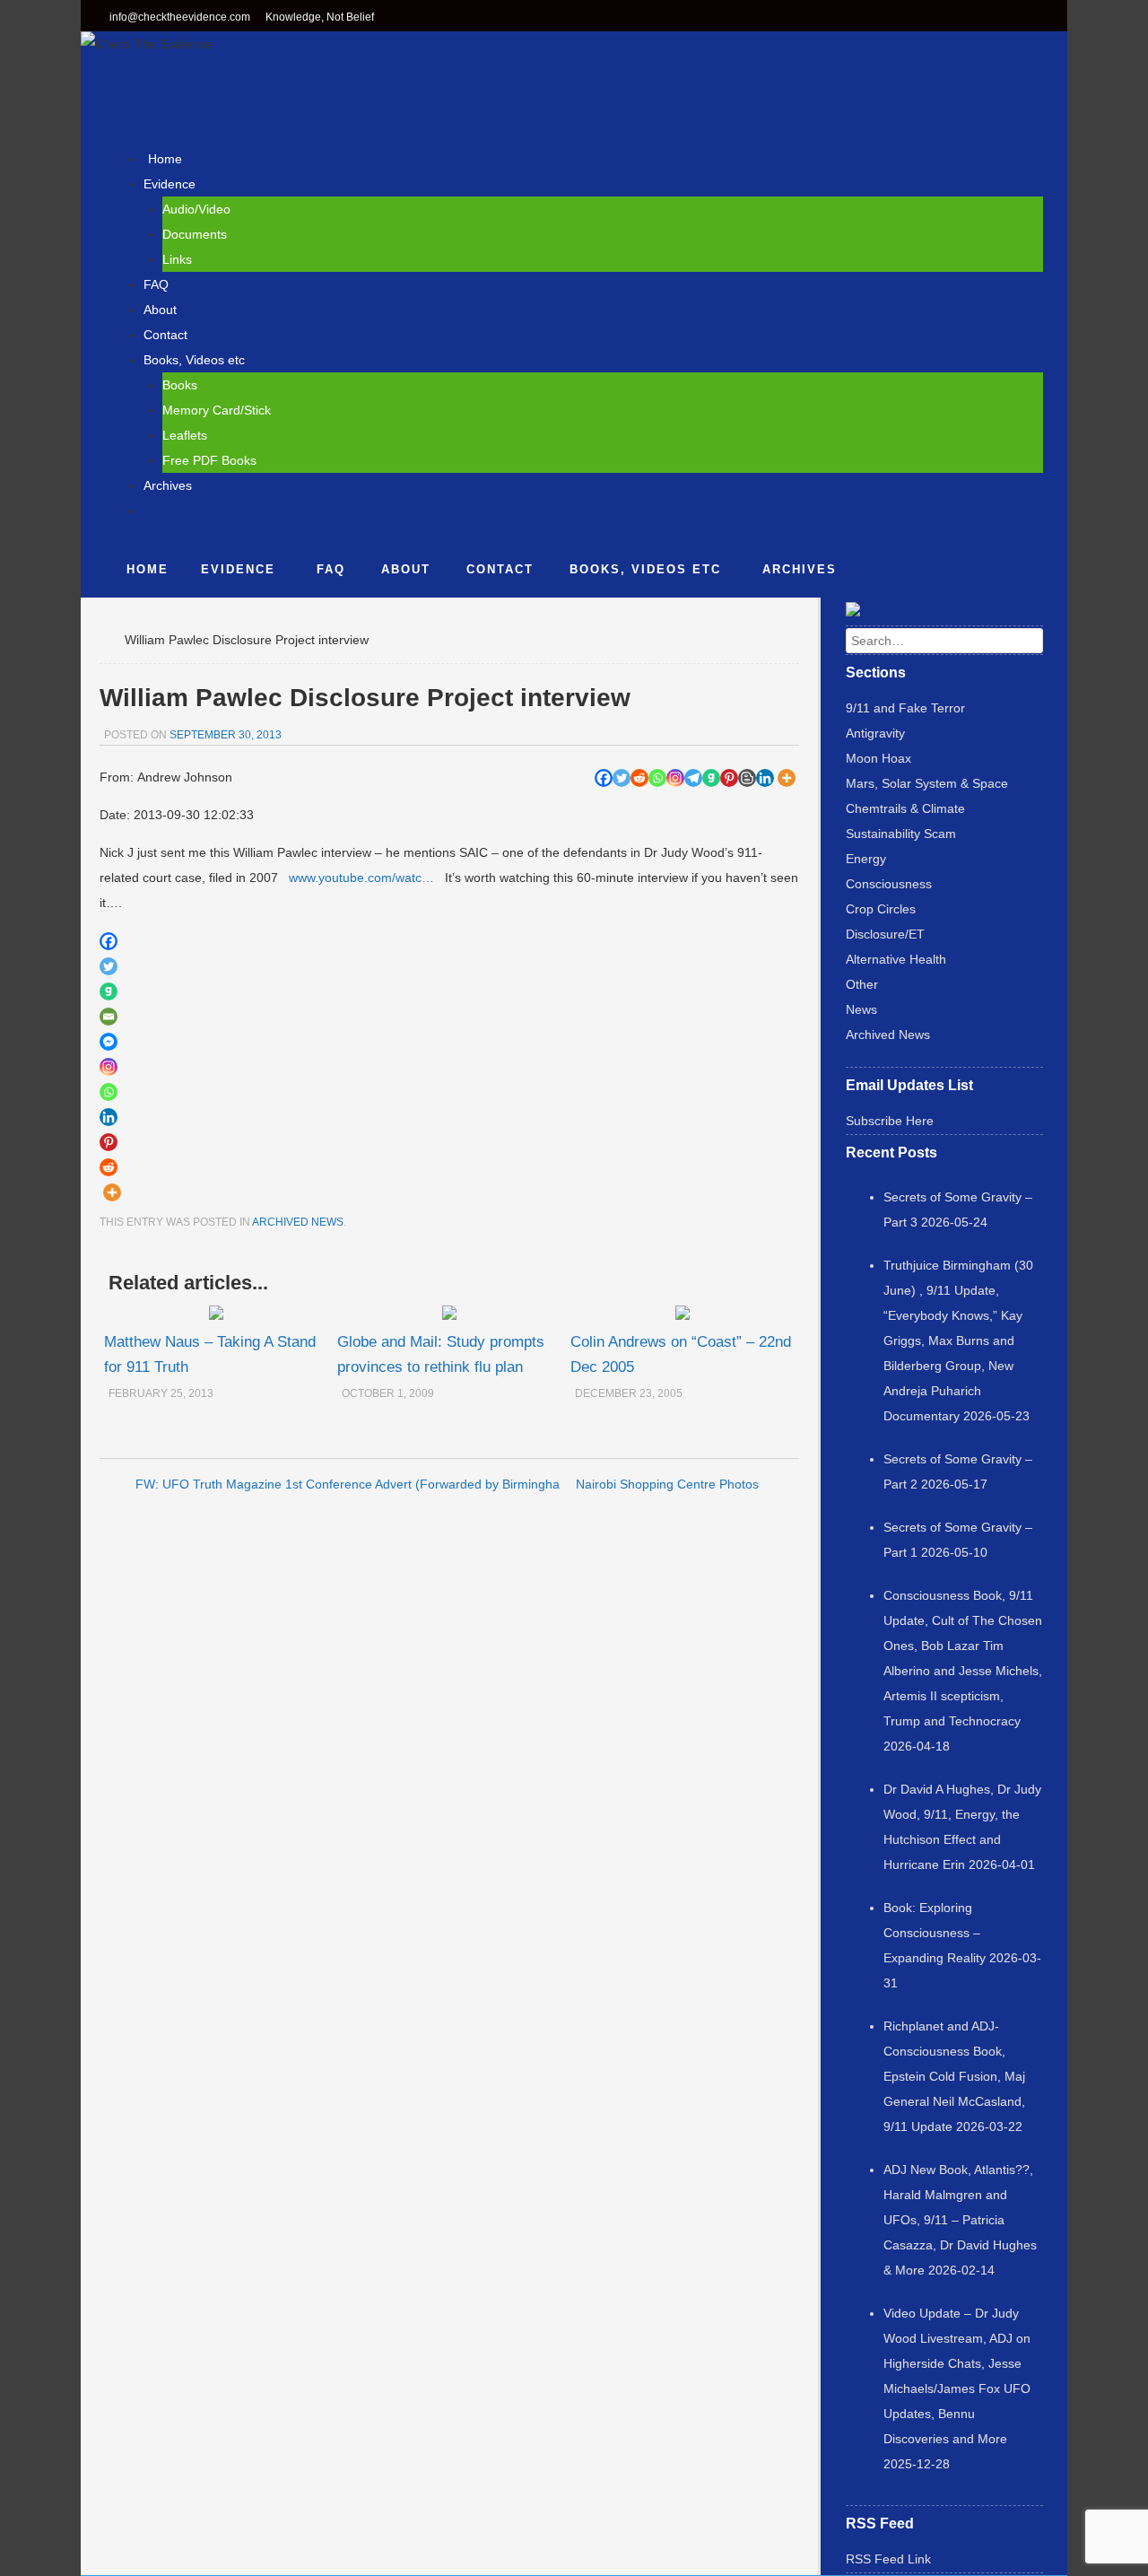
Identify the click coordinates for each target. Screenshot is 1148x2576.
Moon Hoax (878, 758)
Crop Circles (881, 909)
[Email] (109, 1017)
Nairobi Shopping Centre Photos (667, 1484)
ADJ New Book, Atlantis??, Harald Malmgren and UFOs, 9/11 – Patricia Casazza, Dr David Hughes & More (960, 2220)
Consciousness (889, 884)
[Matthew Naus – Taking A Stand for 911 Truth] (216, 1315)
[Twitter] (992, 18)
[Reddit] (639, 778)
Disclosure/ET (885, 934)
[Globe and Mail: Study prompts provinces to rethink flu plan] (449, 1315)
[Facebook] (963, 18)
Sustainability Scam (901, 834)
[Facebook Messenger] (109, 1042)
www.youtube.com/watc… (361, 878)
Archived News (298, 1222)
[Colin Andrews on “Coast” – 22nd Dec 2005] (683, 1315)
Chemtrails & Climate (905, 808)
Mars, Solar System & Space (927, 783)
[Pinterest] (729, 778)
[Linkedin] (765, 778)
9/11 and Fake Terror (905, 708)
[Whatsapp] (657, 778)
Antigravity (875, 733)
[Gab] (711, 778)
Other (862, 984)
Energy (866, 859)
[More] (787, 778)
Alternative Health (896, 959)
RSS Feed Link (888, 2559)
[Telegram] (693, 778)
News (861, 1009)
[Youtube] (1037, 18)
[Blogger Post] (747, 778)
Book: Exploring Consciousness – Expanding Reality (935, 1933)
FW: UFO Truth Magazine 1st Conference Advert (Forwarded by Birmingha (348, 1484)
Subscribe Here (890, 1121)
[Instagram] (675, 778)
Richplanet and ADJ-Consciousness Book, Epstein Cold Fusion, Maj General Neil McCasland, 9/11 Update (954, 2076)
